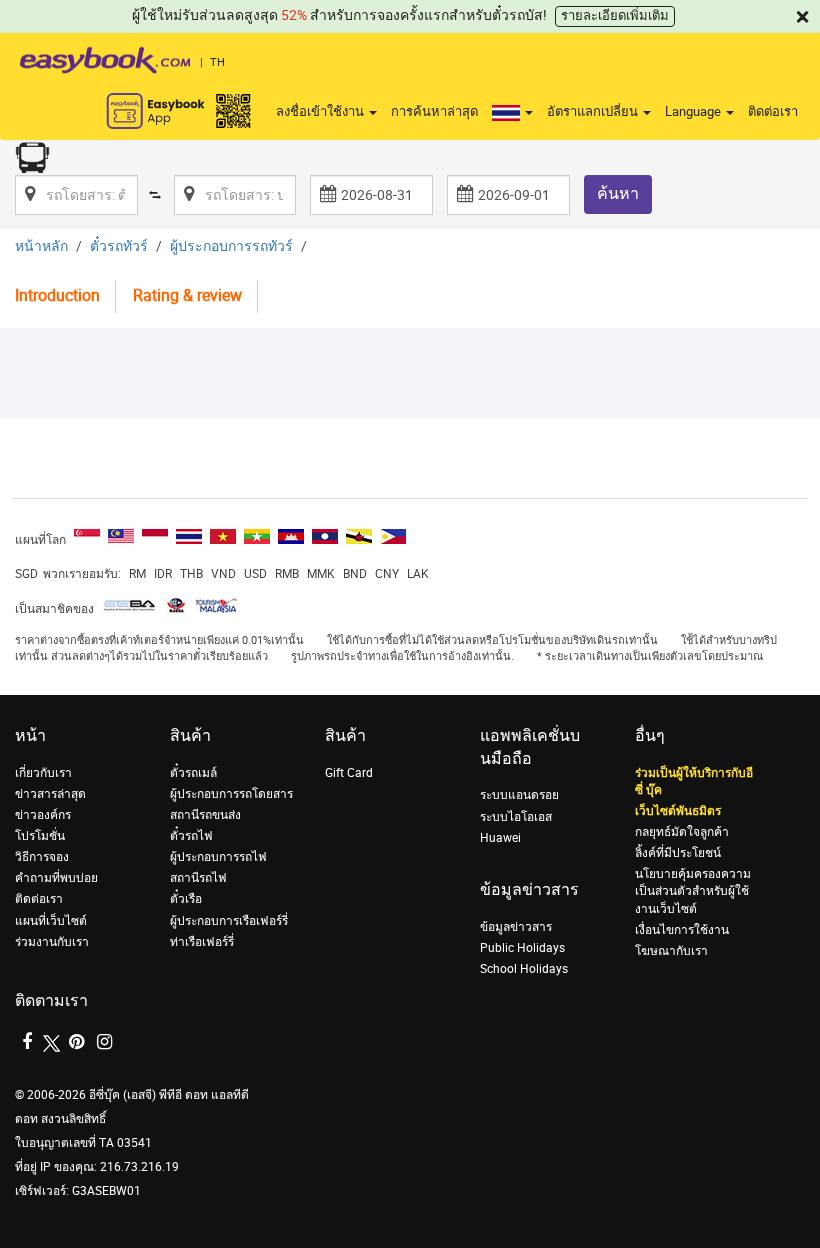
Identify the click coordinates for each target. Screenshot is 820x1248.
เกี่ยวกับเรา (43, 773)
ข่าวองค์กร (43, 815)
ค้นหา (618, 193)
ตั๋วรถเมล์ (193, 773)
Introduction (57, 295)
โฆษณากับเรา (671, 951)
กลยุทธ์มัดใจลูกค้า (682, 832)
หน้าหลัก (41, 246)
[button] (512, 112)
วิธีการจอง (42, 857)
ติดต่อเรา (773, 111)
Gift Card (349, 773)
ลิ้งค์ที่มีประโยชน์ (678, 853)
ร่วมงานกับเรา (52, 942)
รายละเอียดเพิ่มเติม (615, 15)
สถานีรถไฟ (198, 878)
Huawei (500, 838)
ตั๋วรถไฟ (191, 836)
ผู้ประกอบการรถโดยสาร (231, 794)
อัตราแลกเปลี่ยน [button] (594, 111)
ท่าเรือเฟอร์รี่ (202, 942)
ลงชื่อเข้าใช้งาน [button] (321, 111)
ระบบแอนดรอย (519, 795)
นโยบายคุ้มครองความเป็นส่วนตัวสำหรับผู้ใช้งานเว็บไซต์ (693, 891)
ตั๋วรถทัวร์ (119, 246)
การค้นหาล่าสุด (434, 111)
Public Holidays (522, 948)
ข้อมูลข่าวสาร (516, 927)
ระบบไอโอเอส (516, 817)
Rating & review (187, 295)
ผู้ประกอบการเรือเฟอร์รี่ (229, 921)
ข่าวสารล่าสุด (50, 794)
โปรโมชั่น (40, 836)
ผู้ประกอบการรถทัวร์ (231, 246)
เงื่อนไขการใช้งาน (682, 930)
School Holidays (524, 969)
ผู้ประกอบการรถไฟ (218, 857)
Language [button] (694, 111)
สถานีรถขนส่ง (205, 815)
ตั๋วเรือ (186, 899)
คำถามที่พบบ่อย (56, 878)
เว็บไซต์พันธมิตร (678, 811)
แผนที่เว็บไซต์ (51, 921)
